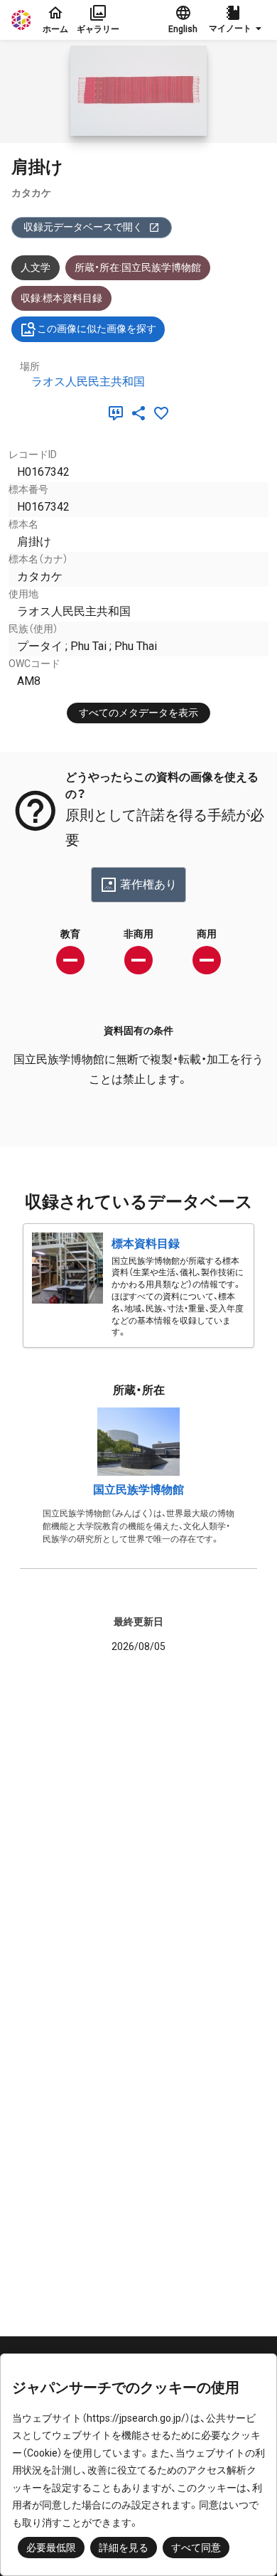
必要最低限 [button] (51, 2548)
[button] (237, 20)
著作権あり (148, 884)
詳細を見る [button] (124, 2548)
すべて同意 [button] (196, 2548)
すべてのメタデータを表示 (138, 713)
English (183, 29)
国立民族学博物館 (138, 1490)
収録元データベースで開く (83, 227)
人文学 (36, 267)
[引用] (119, 413)
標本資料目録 (146, 1244)
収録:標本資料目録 (61, 298)
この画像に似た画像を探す (97, 329)
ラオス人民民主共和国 (88, 382)
